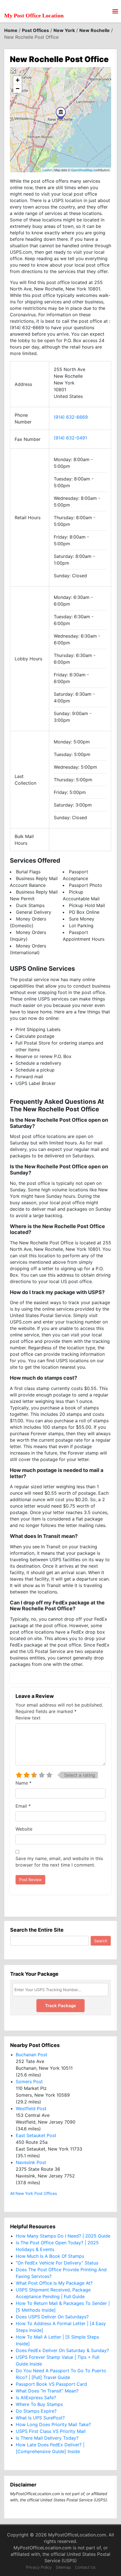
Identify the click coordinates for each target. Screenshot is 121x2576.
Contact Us (85, 2567)
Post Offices (35, 30)
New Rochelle (95, 30)
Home (11, 30)
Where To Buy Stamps (39, 2404)
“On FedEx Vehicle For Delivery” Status (57, 2263)
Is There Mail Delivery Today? (47, 2438)
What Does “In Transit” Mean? (47, 2391)
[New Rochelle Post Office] (61, 113)
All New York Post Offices (33, 2193)
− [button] (18, 89)
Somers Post (29, 2082)
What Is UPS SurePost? (40, 2418)
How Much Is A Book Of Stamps (50, 2256)
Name (23, 1783)
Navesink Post (31, 2162)
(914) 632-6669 (71, 417)
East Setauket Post (36, 2135)
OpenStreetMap (82, 170)
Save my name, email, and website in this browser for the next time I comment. (59, 1862)
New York (64, 30)
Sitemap (63, 2567)
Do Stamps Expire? (36, 2411)
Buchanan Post (32, 2055)
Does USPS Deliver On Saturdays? (52, 2317)
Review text (28, 1718)
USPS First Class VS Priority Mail (51, 2431)
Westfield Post (31, 2108)
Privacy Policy (39, 2567)
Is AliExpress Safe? (36, 2398)
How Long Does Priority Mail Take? (53, 2424)
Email (23, 1806)
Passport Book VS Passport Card (51, 2384)
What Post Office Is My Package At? (54, 2283)
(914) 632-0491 (70, 438)
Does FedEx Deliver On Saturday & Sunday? (62, 2350)
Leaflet (47, 170)
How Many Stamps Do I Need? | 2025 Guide (63, 2236)
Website (24, 1829)
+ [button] (18, 80)
